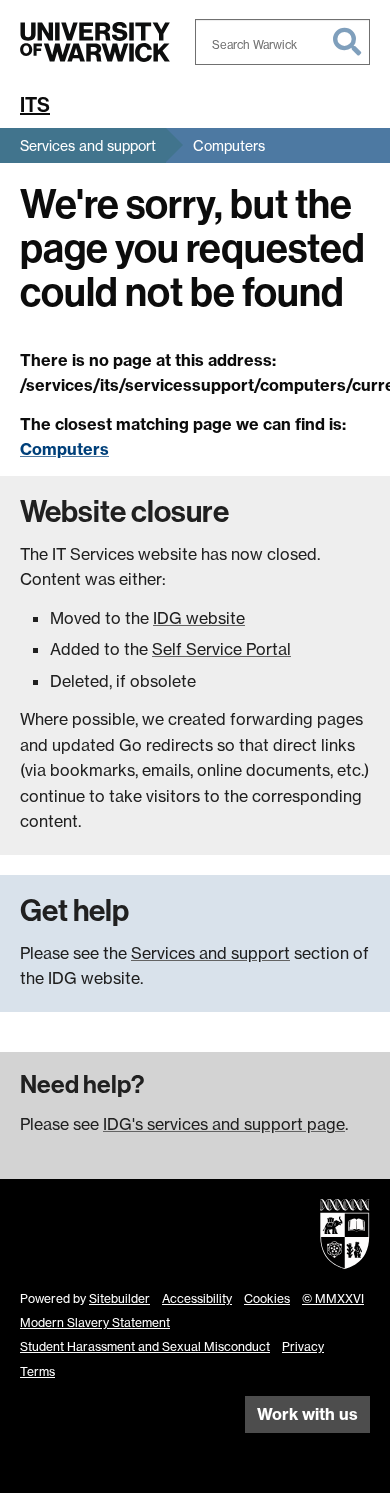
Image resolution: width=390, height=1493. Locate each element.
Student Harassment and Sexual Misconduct (145, 1346)
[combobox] (282, 42)
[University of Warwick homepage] (95, 42)
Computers (229, 145)
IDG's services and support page (224, 1124)
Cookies (267, 1298)
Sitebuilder (119, 1298)
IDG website (199, 618)
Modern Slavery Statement (95, 1322)
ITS (35, 105)
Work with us (307, 1414)
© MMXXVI (333, 1298)
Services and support (88, 145)
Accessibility (197, 1298)
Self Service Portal (221, 649)
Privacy (303, 1346)
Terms (37, 1371)
